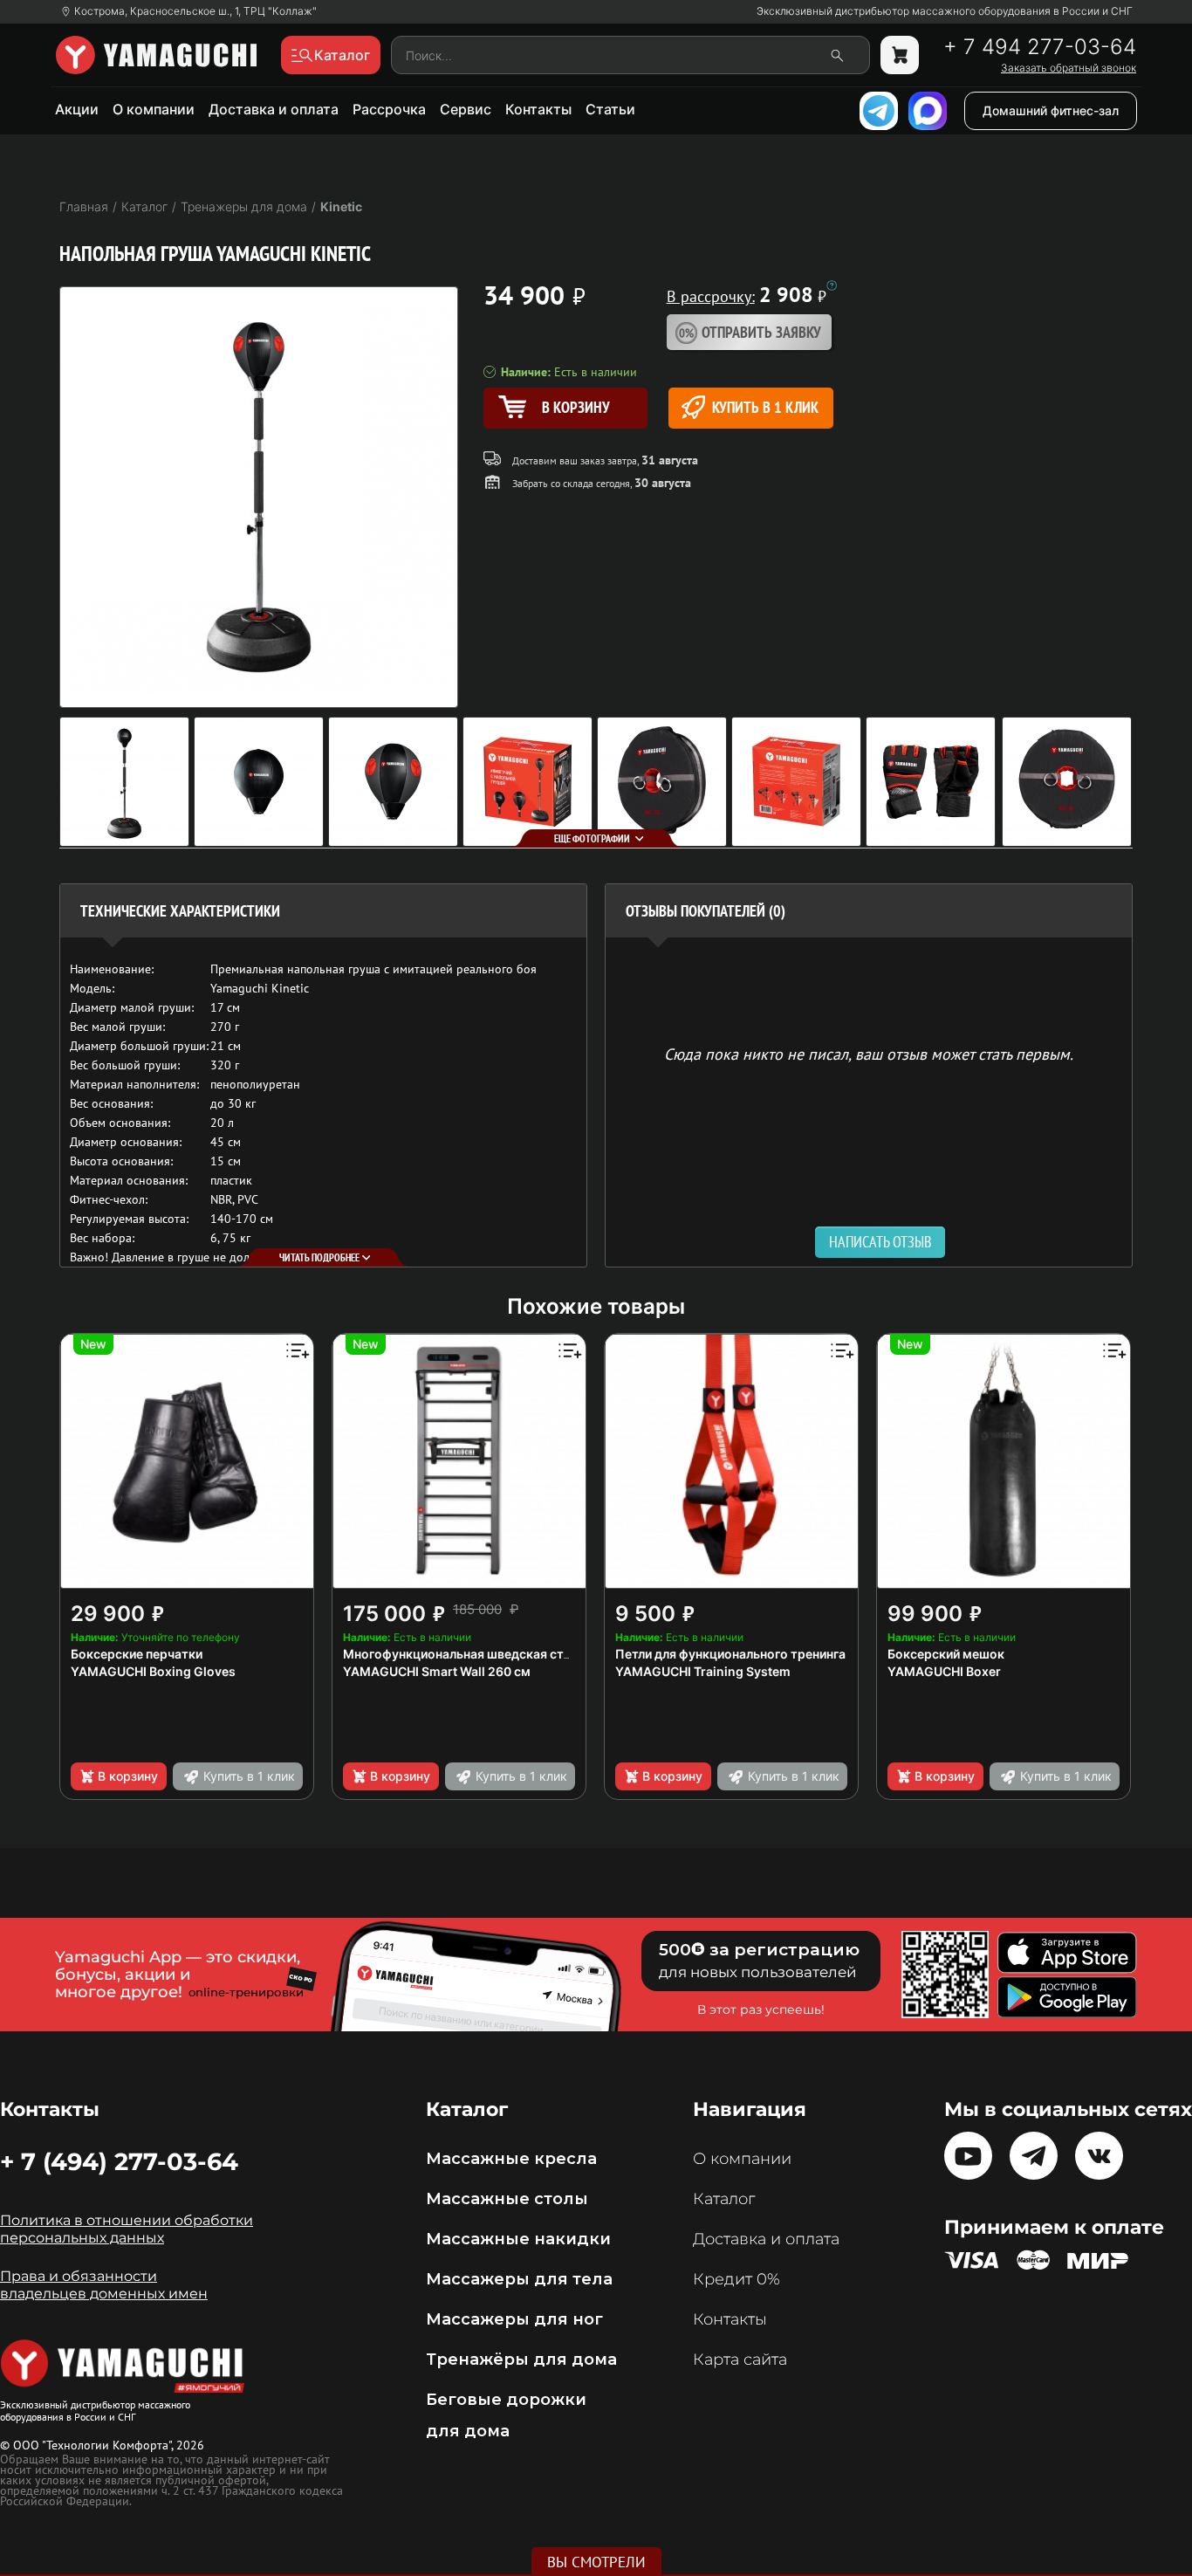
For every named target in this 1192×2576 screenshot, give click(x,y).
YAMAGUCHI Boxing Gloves (153, 1671)
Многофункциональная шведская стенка (467, 1654)
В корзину (128, 1776)
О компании (154, 109)
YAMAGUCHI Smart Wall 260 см (437, 1671)
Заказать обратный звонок (1069, 68)
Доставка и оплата (274, 109)
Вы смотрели (596, 2562)
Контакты (538, 109)
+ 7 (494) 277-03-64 (119, 2161)
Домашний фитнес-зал (1051, 110)
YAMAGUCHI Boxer (944, 1671)
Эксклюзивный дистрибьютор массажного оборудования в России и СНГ (945, 11)
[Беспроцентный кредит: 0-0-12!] (832, 285)
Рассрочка (389, 109)
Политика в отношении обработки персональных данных (127, 2229)
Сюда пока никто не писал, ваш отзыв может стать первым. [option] (869, 1053)
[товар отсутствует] (900, 55)
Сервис (466, 109)
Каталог (724, 2199)
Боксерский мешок (946, 1654)
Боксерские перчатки (137, 1654)
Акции (77, 109)
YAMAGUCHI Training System (703, 1671)
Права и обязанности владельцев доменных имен (104, 2285)
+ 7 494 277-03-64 (1040, 47)
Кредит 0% (736, 2279)
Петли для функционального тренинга (730, 1654)
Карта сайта (740, 2360)
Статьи (610, 109)
